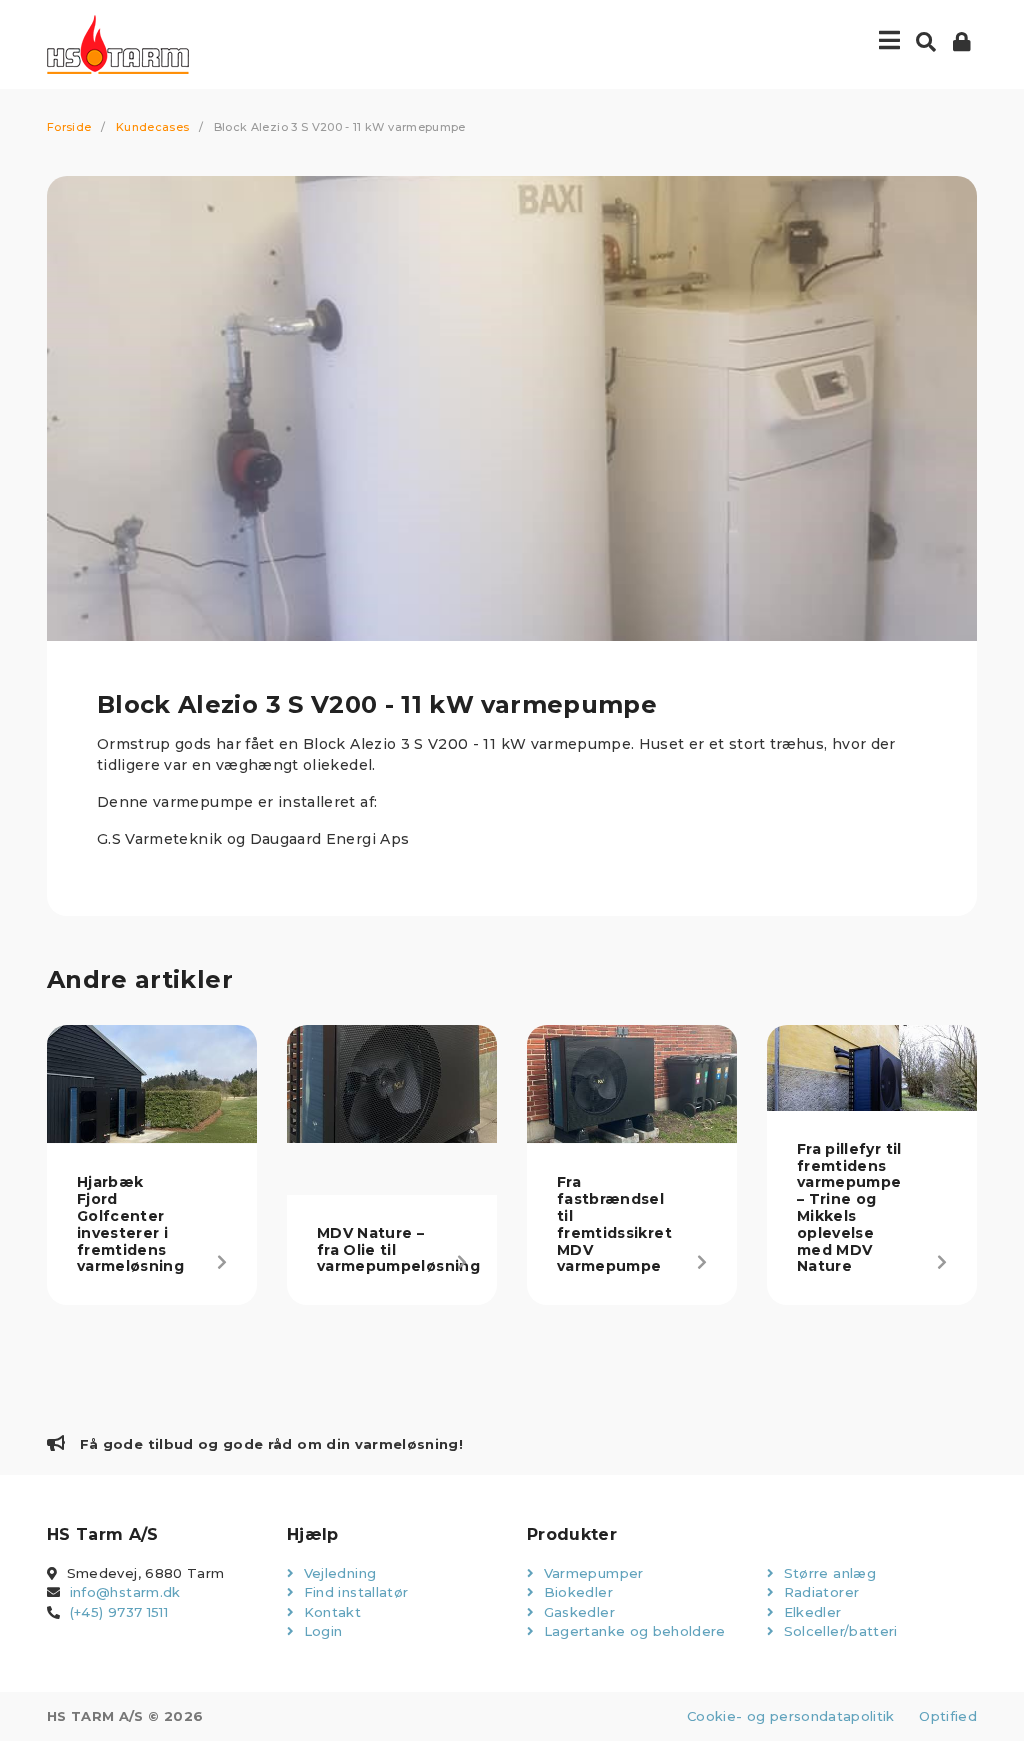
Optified (948, 1716)
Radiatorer (819, 1592)
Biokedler (576, 1592)
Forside (69, 127)
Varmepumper (591, 1573)
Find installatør (353, 1592)
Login (320, 1631)
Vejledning (337, 1573)
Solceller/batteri (838, 1631)
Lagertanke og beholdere (632, 1631)
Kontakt (330, 1612)
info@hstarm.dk (125, 1592)
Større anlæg (827, 1573)
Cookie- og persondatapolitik (791, 1716)
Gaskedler (577, 1612)
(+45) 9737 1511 (119, 1612)
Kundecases (153, 127)
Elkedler (810, 1612)
